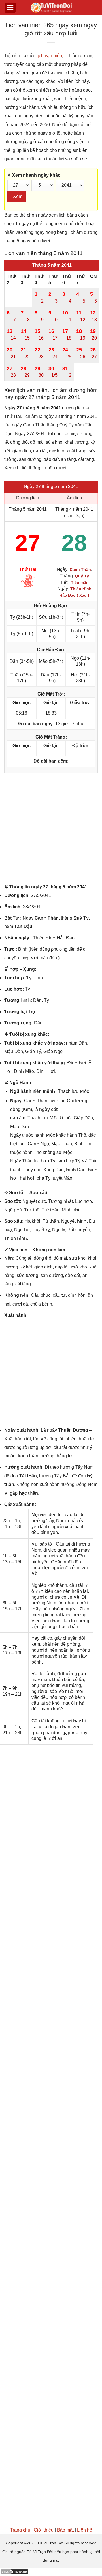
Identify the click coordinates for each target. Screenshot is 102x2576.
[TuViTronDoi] (51, 8)
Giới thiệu (44, 2530)
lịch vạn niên (49, 56)
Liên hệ (85, 2530)
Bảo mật (65, 2530)
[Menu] (10, 8)
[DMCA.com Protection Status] (14, 2572)
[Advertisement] (51, 830)
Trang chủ (20, 2530)
